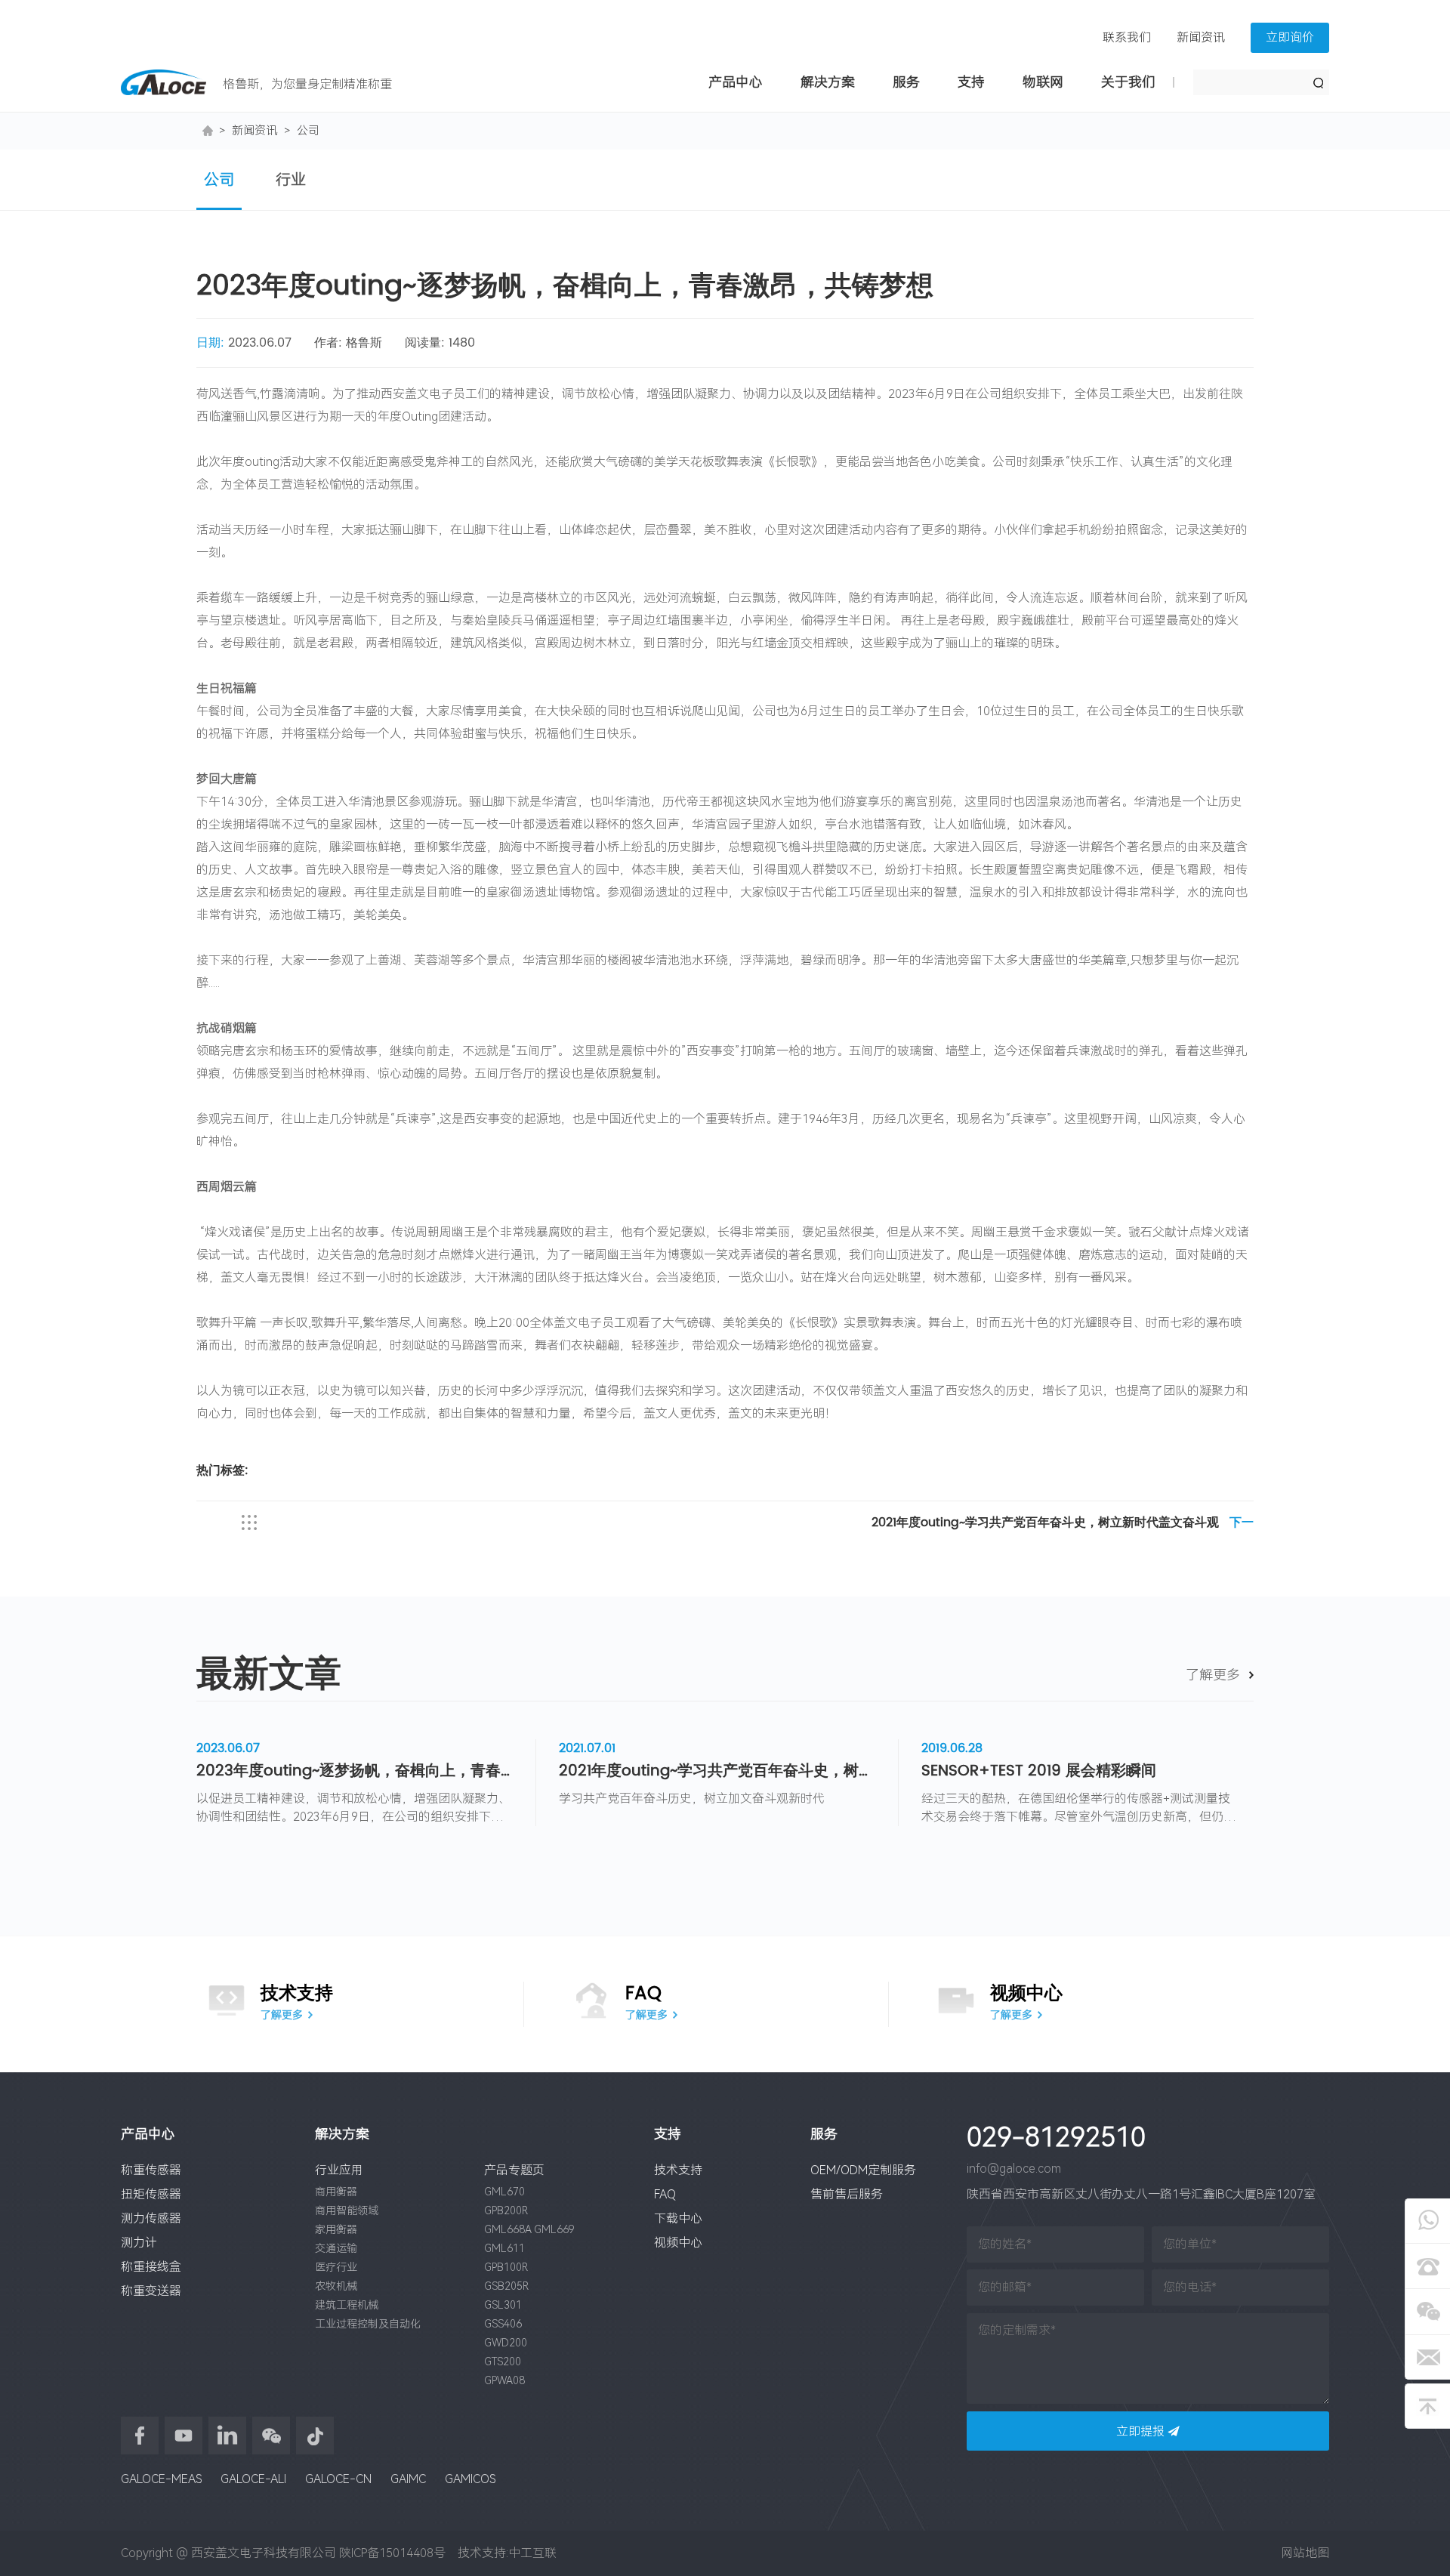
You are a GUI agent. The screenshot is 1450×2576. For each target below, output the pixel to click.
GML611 (504, 2248)
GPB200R (506, 2210)
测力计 (139, 2243)
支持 (971, 82)
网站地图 (1305, 2553)
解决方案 (828, 82)
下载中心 (678, 2218)
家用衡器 (336, 2229)
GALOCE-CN (338, 2479)
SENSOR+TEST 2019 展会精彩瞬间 (1039, 1772)
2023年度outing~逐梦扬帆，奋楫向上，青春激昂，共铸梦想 (355, 1772)
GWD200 (506, 2343)
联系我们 (1127, 37)
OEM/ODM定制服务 (863, 2170)
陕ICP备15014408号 (392, 2553)
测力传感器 (151, 2218)
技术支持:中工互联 (503, 2553)
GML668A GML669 (529, 2229)
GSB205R (506, 2286)
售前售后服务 (847, 2194)
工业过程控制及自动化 (368, 2324)
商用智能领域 (347, 2210)
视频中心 (678, 2243)
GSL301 (503, 2305)
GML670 (504, 2192)
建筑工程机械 (347, 2305)
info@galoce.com (1014, 2169)
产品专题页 (514, 2170)
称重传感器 (151, 2170)
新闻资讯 (1201, 37)
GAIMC (408, 2479)
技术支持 (678, 2170)
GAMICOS (470, 2479)
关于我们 (1128, 82)
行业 (291, 180)
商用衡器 (336, 2192)
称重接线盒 (151, 2267)
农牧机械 (336, 2286)
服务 (906, 82)
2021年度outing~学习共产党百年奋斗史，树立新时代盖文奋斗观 (1063, 1524)
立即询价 (1290, 37)
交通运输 (336, 2248)
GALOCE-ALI (253, 2479)
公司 (308, 131)
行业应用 (339, 2170)
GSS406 (503, 2324)
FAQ (665, 2194)
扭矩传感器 (151, 2194)
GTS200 (503, 2362)
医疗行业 (336, 2267)
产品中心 (736, 82)
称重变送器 (151, 2291)
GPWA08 (504, 2380)
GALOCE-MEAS (161, 2479)
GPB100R (506, 2267)
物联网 (1043, 82)
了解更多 (1213, 1675)
